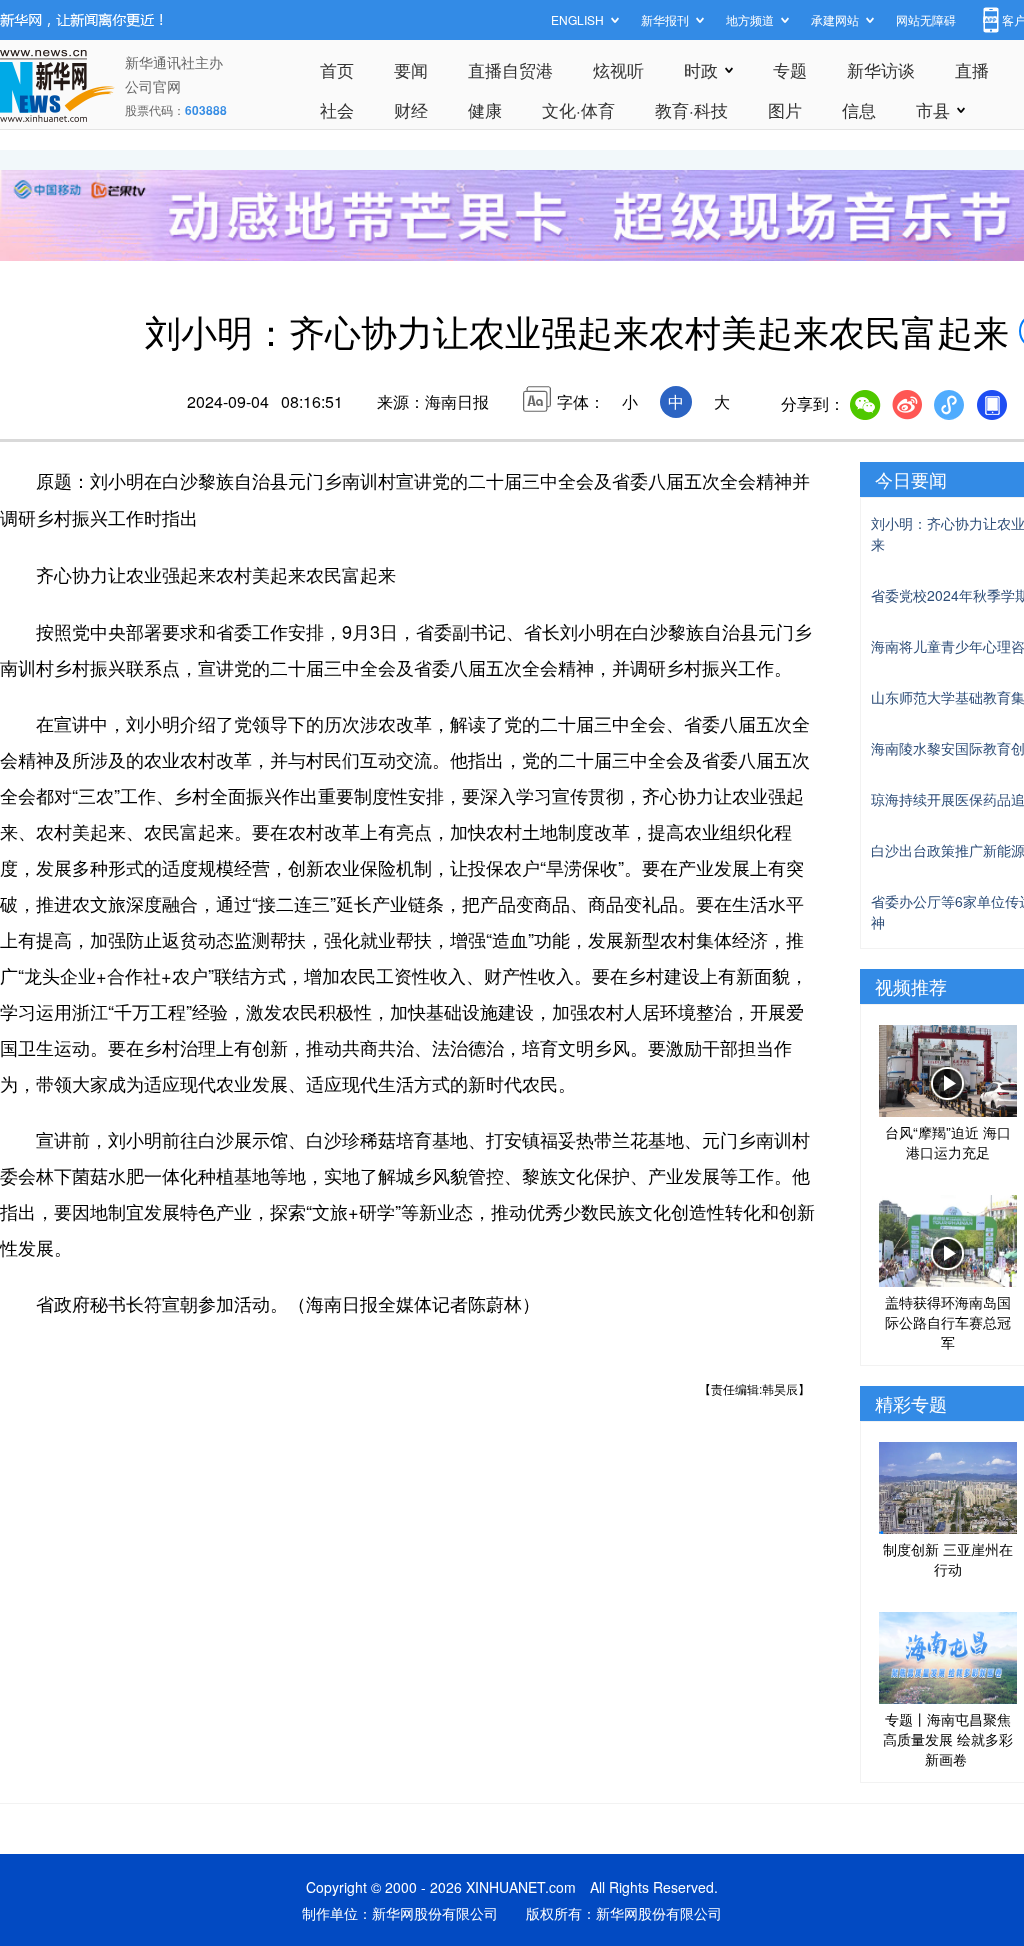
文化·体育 (578, 109)
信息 (859, 109)
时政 (701, 69)
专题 (790, 69)
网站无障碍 (926, 19)
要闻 (411, 69)
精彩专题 (911, 1403)
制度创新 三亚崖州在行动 (948, 1559)
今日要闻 (911, 479)
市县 (933, 109)
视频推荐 (911, 986)
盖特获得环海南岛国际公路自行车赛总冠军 (948, 1322)
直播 (972, 69)
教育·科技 (691, 109)
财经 (411, 109)
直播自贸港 (510, 69)
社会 (337, 109)
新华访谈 (881, 69)
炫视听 (618, 69)
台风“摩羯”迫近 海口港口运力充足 (948, 1142)
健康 (485, 109)
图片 (785, 109)
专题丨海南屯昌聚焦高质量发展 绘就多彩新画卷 (948, 1739)
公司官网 (153, 86)
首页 (337, 69)
